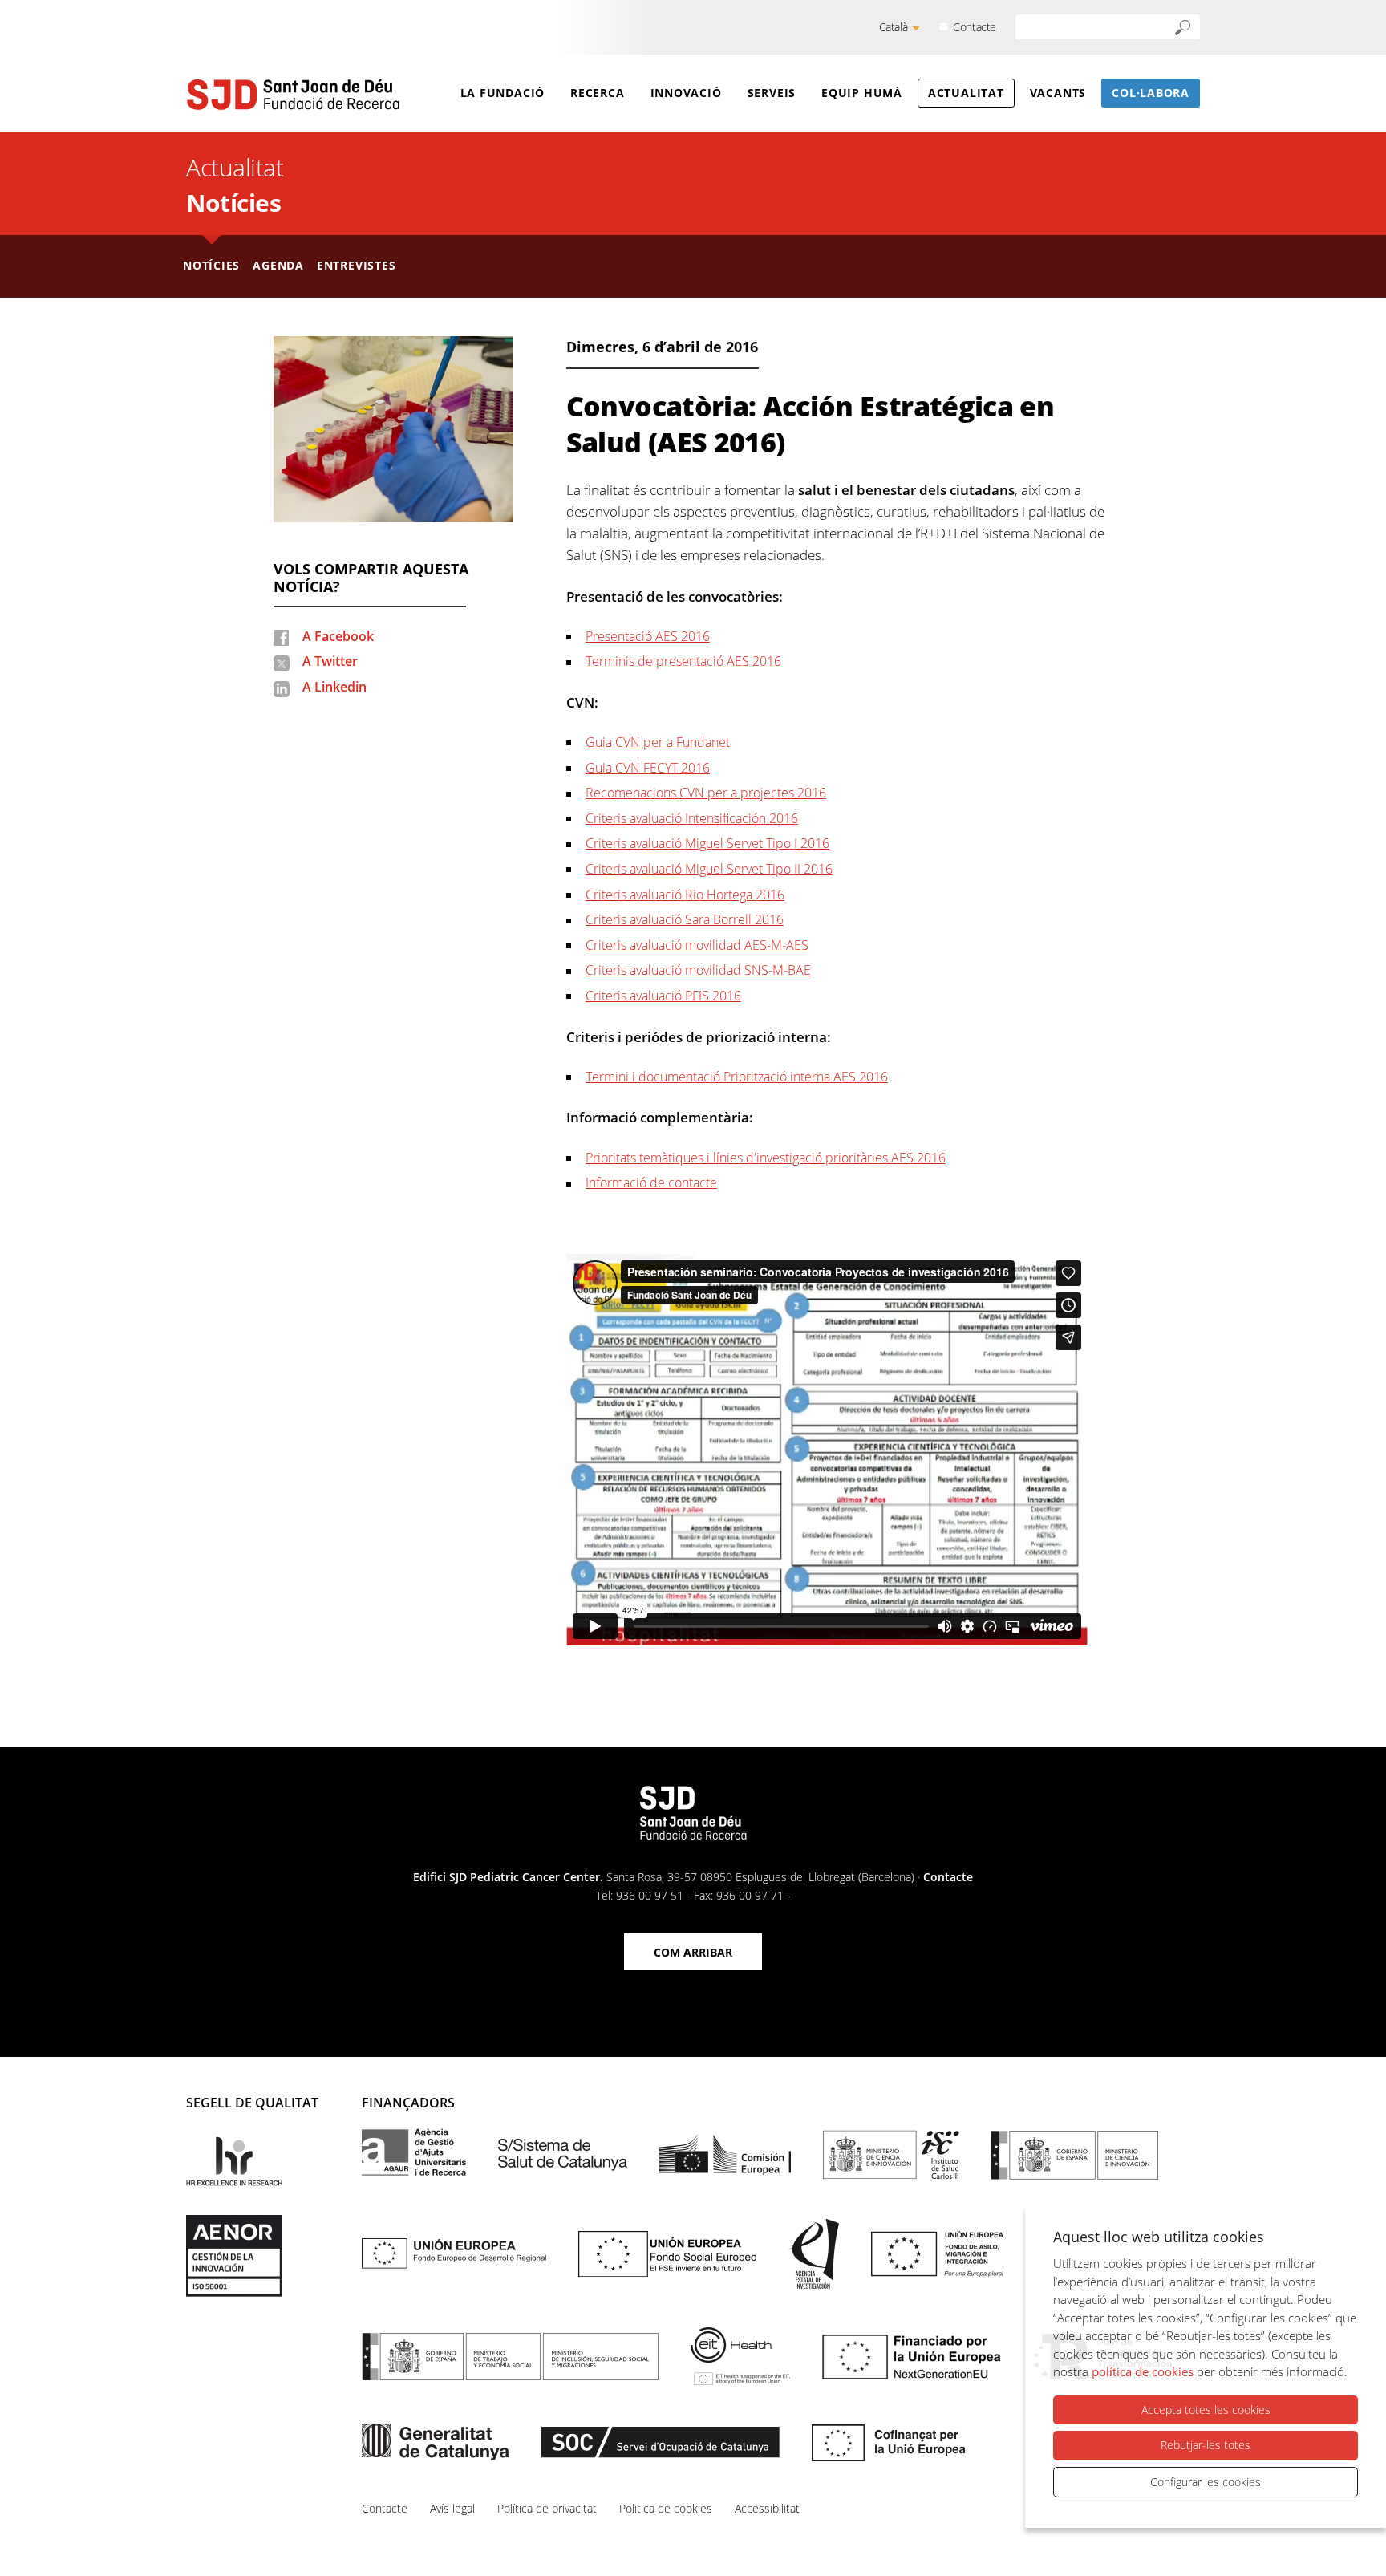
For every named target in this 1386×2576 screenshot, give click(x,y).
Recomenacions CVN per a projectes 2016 (706, 793)
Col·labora (1151, 93)
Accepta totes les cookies (1206, 2410)
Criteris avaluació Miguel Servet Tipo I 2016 (707, 843)
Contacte (975, 27)
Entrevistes (357, 265)
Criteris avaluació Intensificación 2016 (692, 818)
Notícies (233, 203)
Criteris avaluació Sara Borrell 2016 (685, 919)
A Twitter (330, 661)
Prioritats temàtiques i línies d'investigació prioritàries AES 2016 (766, 1158)
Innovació (686, 93)
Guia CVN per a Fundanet (658, 742)
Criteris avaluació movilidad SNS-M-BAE (698, 970)
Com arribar (693, 1952)
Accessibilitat (767, 2508)
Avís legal (452, 2508)
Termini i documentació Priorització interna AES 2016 (737, 1077)
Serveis (772, 93)
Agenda (278, 265)
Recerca (597, 93)
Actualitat (966, 93)
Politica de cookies (666, 2508)
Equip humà (862, 93)
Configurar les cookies (1206, 2482)
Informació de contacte (651, 1183)
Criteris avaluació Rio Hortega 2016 (685, 895)
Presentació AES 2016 (648, 636)
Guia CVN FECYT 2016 (648, 768)
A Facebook (338, 636)
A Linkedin (334, 687)
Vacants (1058, 93)
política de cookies (1143, 2371)
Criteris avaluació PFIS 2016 (663, 996)
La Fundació (503, 93)
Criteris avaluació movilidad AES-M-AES (697, 945)
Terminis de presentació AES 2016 (683, 661)
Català (894, 27)
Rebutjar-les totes (1206, 2445)
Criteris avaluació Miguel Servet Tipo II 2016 (709, 869)
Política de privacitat (547, 2508)
